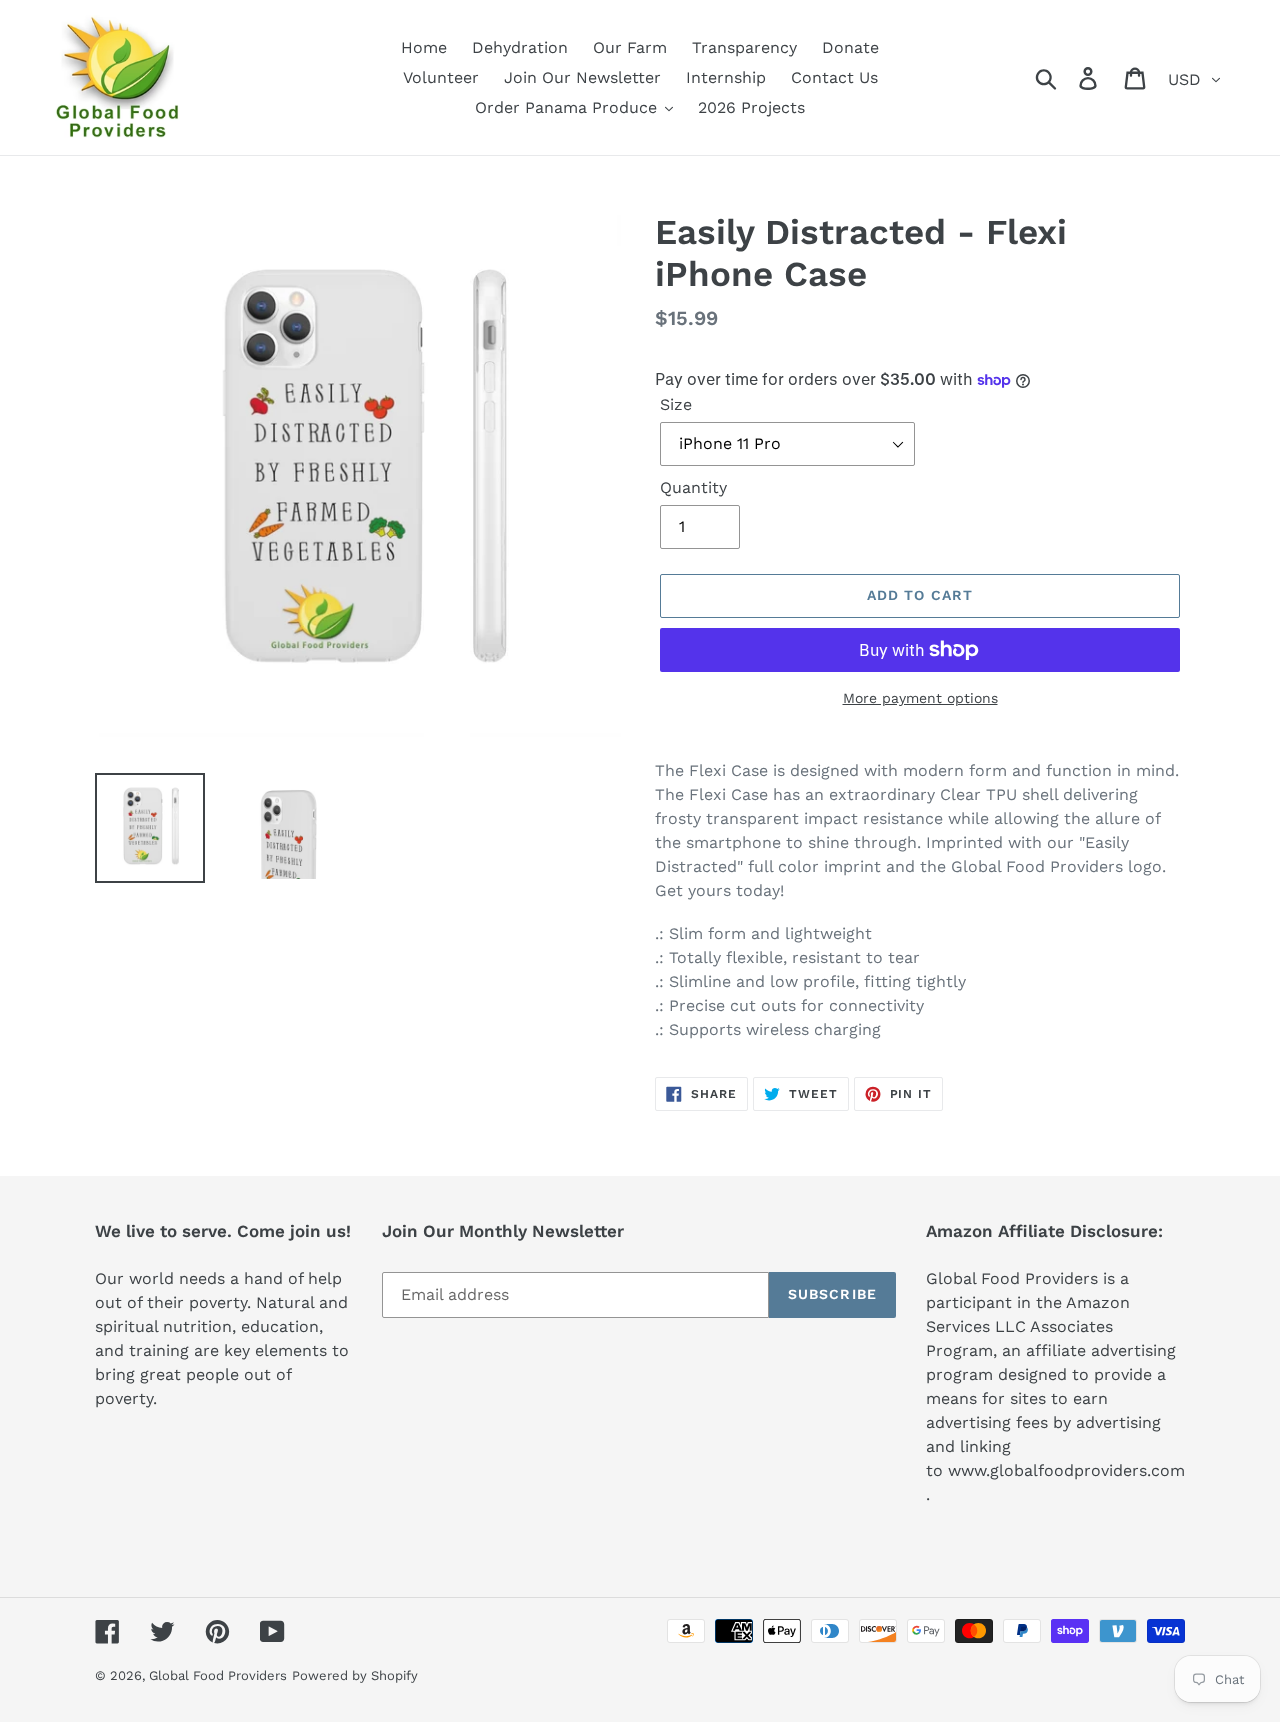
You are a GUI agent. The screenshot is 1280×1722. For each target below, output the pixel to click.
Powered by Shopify (355, 1675)
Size (676, 404)
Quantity (693, 487)
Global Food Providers (218, 1675)
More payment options (920, 698)
